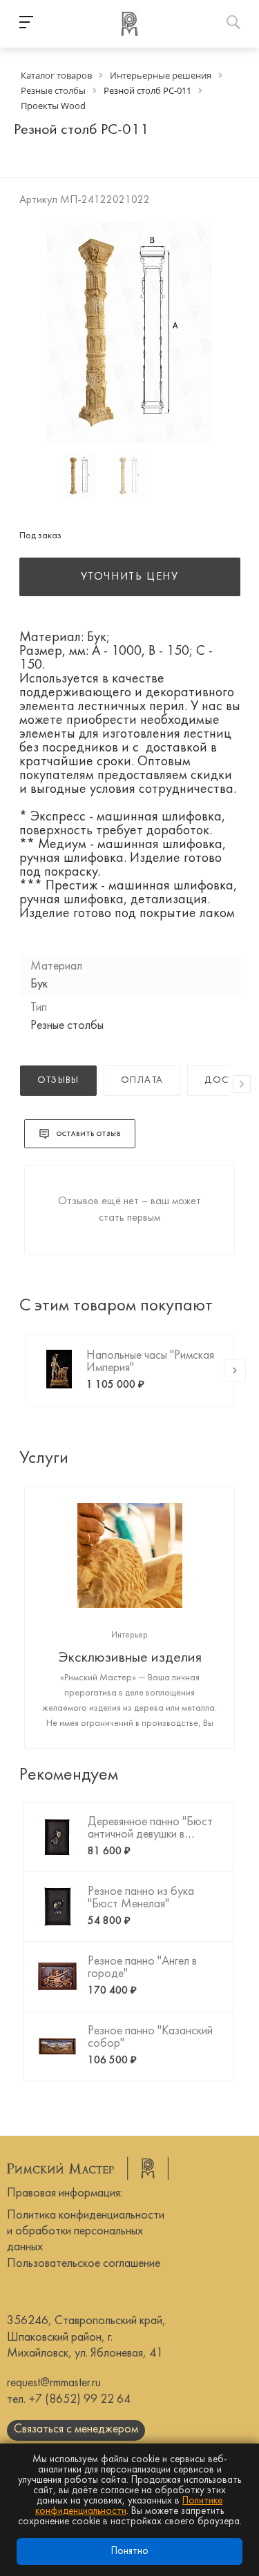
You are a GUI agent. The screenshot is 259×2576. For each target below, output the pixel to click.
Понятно (130, 2552)
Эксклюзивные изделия (130, 1658)
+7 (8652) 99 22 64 (79, 2400)
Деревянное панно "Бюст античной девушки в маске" (150, 1835)
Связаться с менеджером (76, 2429)
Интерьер (129, 1635)
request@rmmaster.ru (54, 2383)
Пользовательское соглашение (84, 2264)
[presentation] (242, 1084)
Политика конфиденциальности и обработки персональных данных (86, 2232)
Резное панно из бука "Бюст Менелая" (141, 1898)
